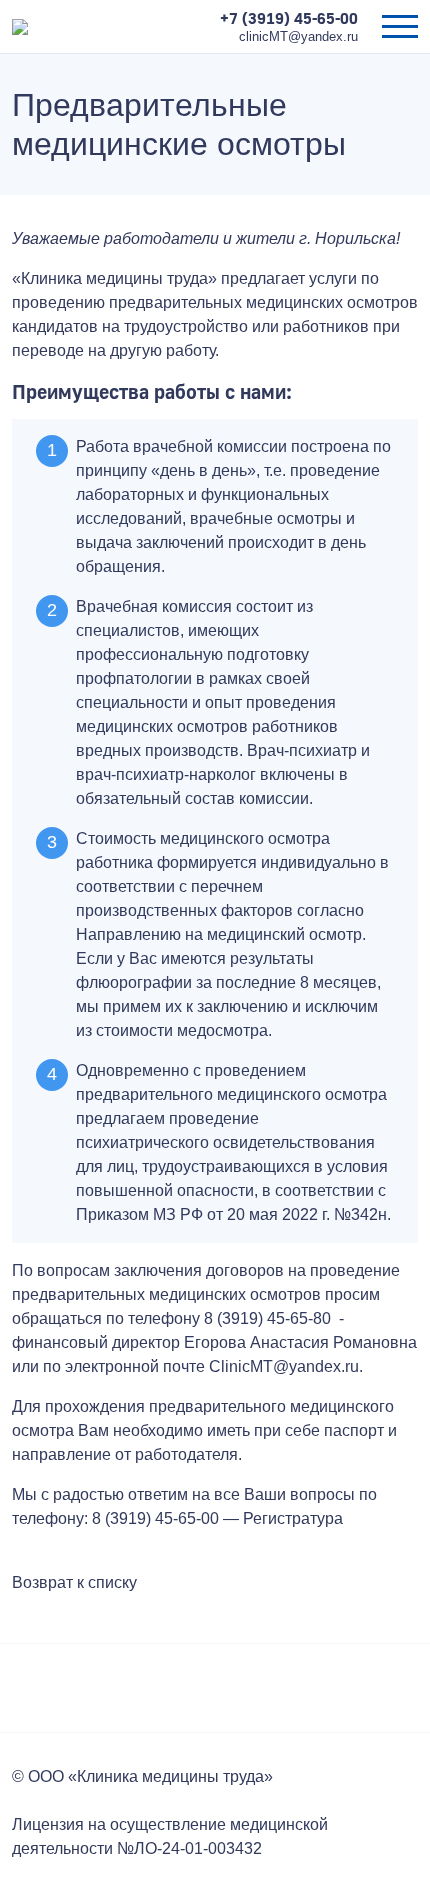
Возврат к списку (74, 1582)
